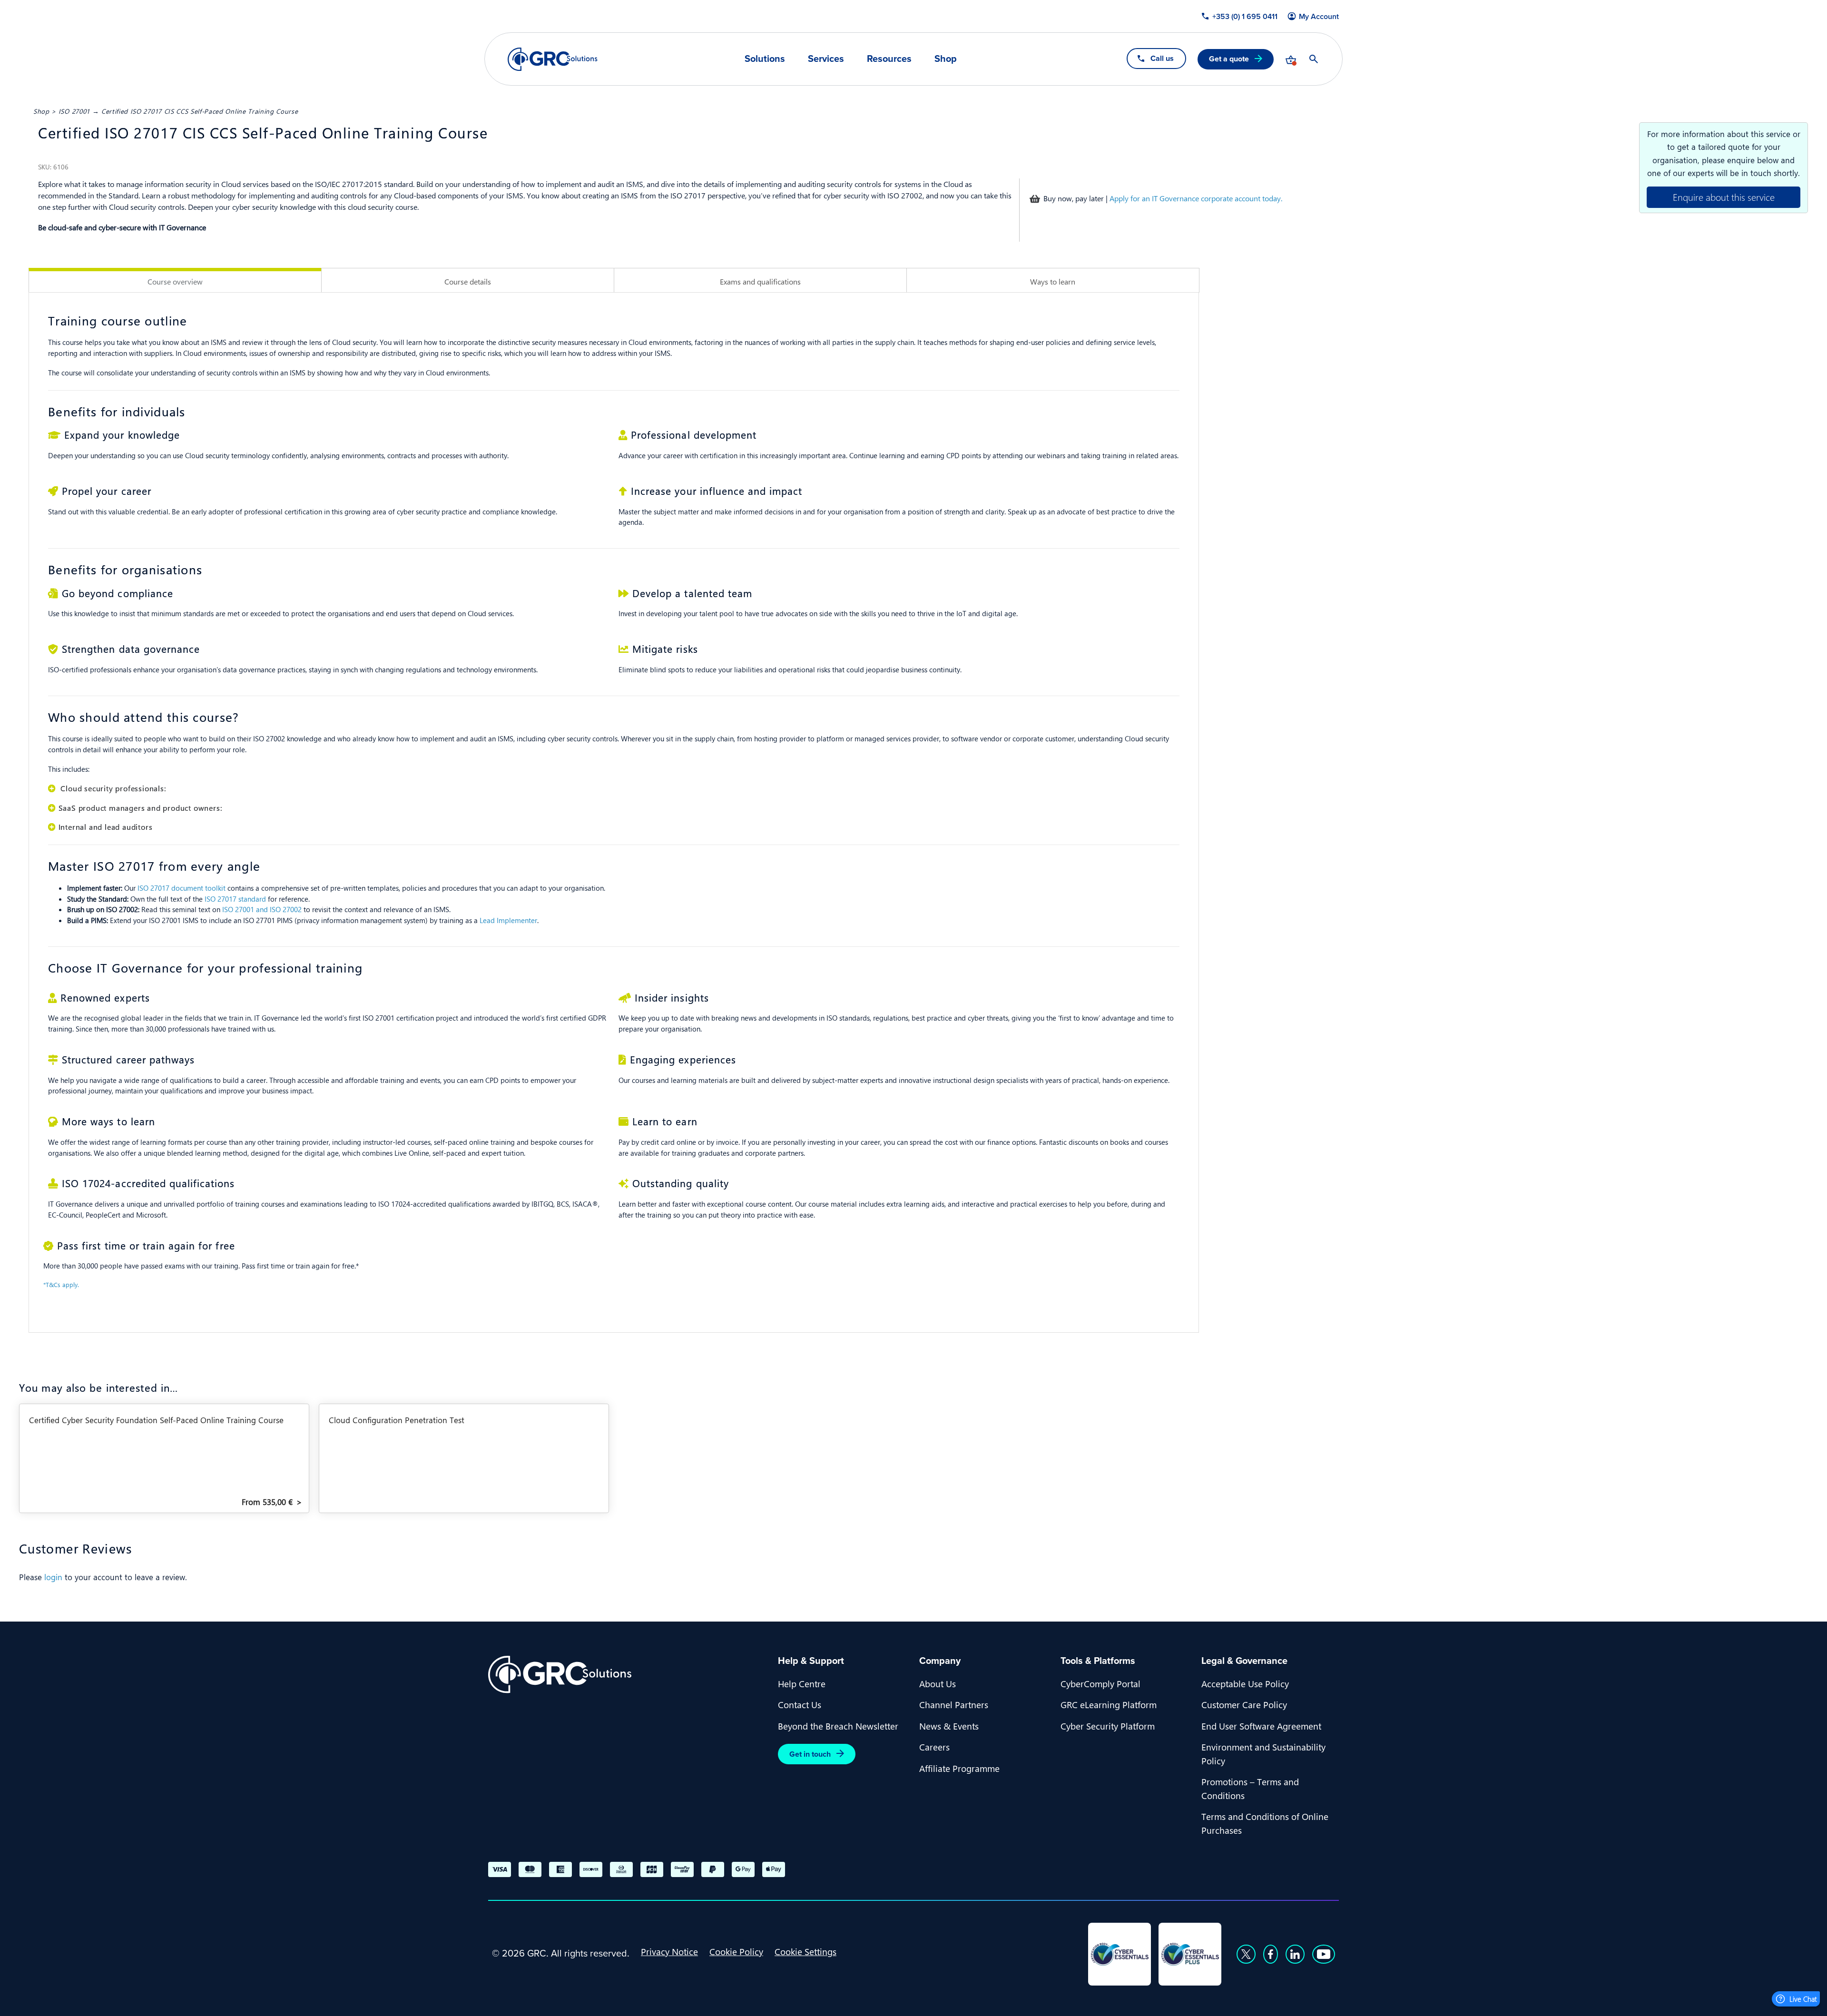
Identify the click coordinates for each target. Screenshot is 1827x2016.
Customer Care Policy (1244, 1704)
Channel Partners (954, 1704)
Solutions (765, 59)
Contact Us (800, 1704)
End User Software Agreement (1261, 1726)
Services (826, 59)
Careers (934, 1747)
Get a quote (1229, 59)
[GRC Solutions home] (627, 1675)
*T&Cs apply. (61, 1284)
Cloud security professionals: (112, 788)
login (53, 1577)
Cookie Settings (805, 1951)
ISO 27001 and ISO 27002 (262, 909)
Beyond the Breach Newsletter (838, 1726)
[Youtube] (1324, 1954)
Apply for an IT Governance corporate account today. (1196, 198)
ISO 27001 (74, 111)
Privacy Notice (669, 1951)
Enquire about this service (1724, 197)
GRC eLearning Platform (1109, 1704)
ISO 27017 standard (235, 899)
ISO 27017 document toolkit (182, 888)
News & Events (949, 1726)
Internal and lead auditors (106, 827)
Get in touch (810, 1754)
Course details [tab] (468, 281)
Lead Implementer (508, 920)
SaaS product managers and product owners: (140, 808)
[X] (1246, 1954)
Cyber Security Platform (1108, 1726)
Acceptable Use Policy (1245, 1683)
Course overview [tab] (175, 281)
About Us (938, 1683)
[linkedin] (1295, 1954)
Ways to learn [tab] (1053, 281)
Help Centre (802, 1683)
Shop (946, 59)
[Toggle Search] (1314, 59)
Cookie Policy (736, 1951)
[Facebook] (1271, 1954)
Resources (889, 59)
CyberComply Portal (1100, 1683)
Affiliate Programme (959, 1768)
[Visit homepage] (553, 59)
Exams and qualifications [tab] (760, 281)
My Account (1319, 17)
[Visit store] (1291, 59)
